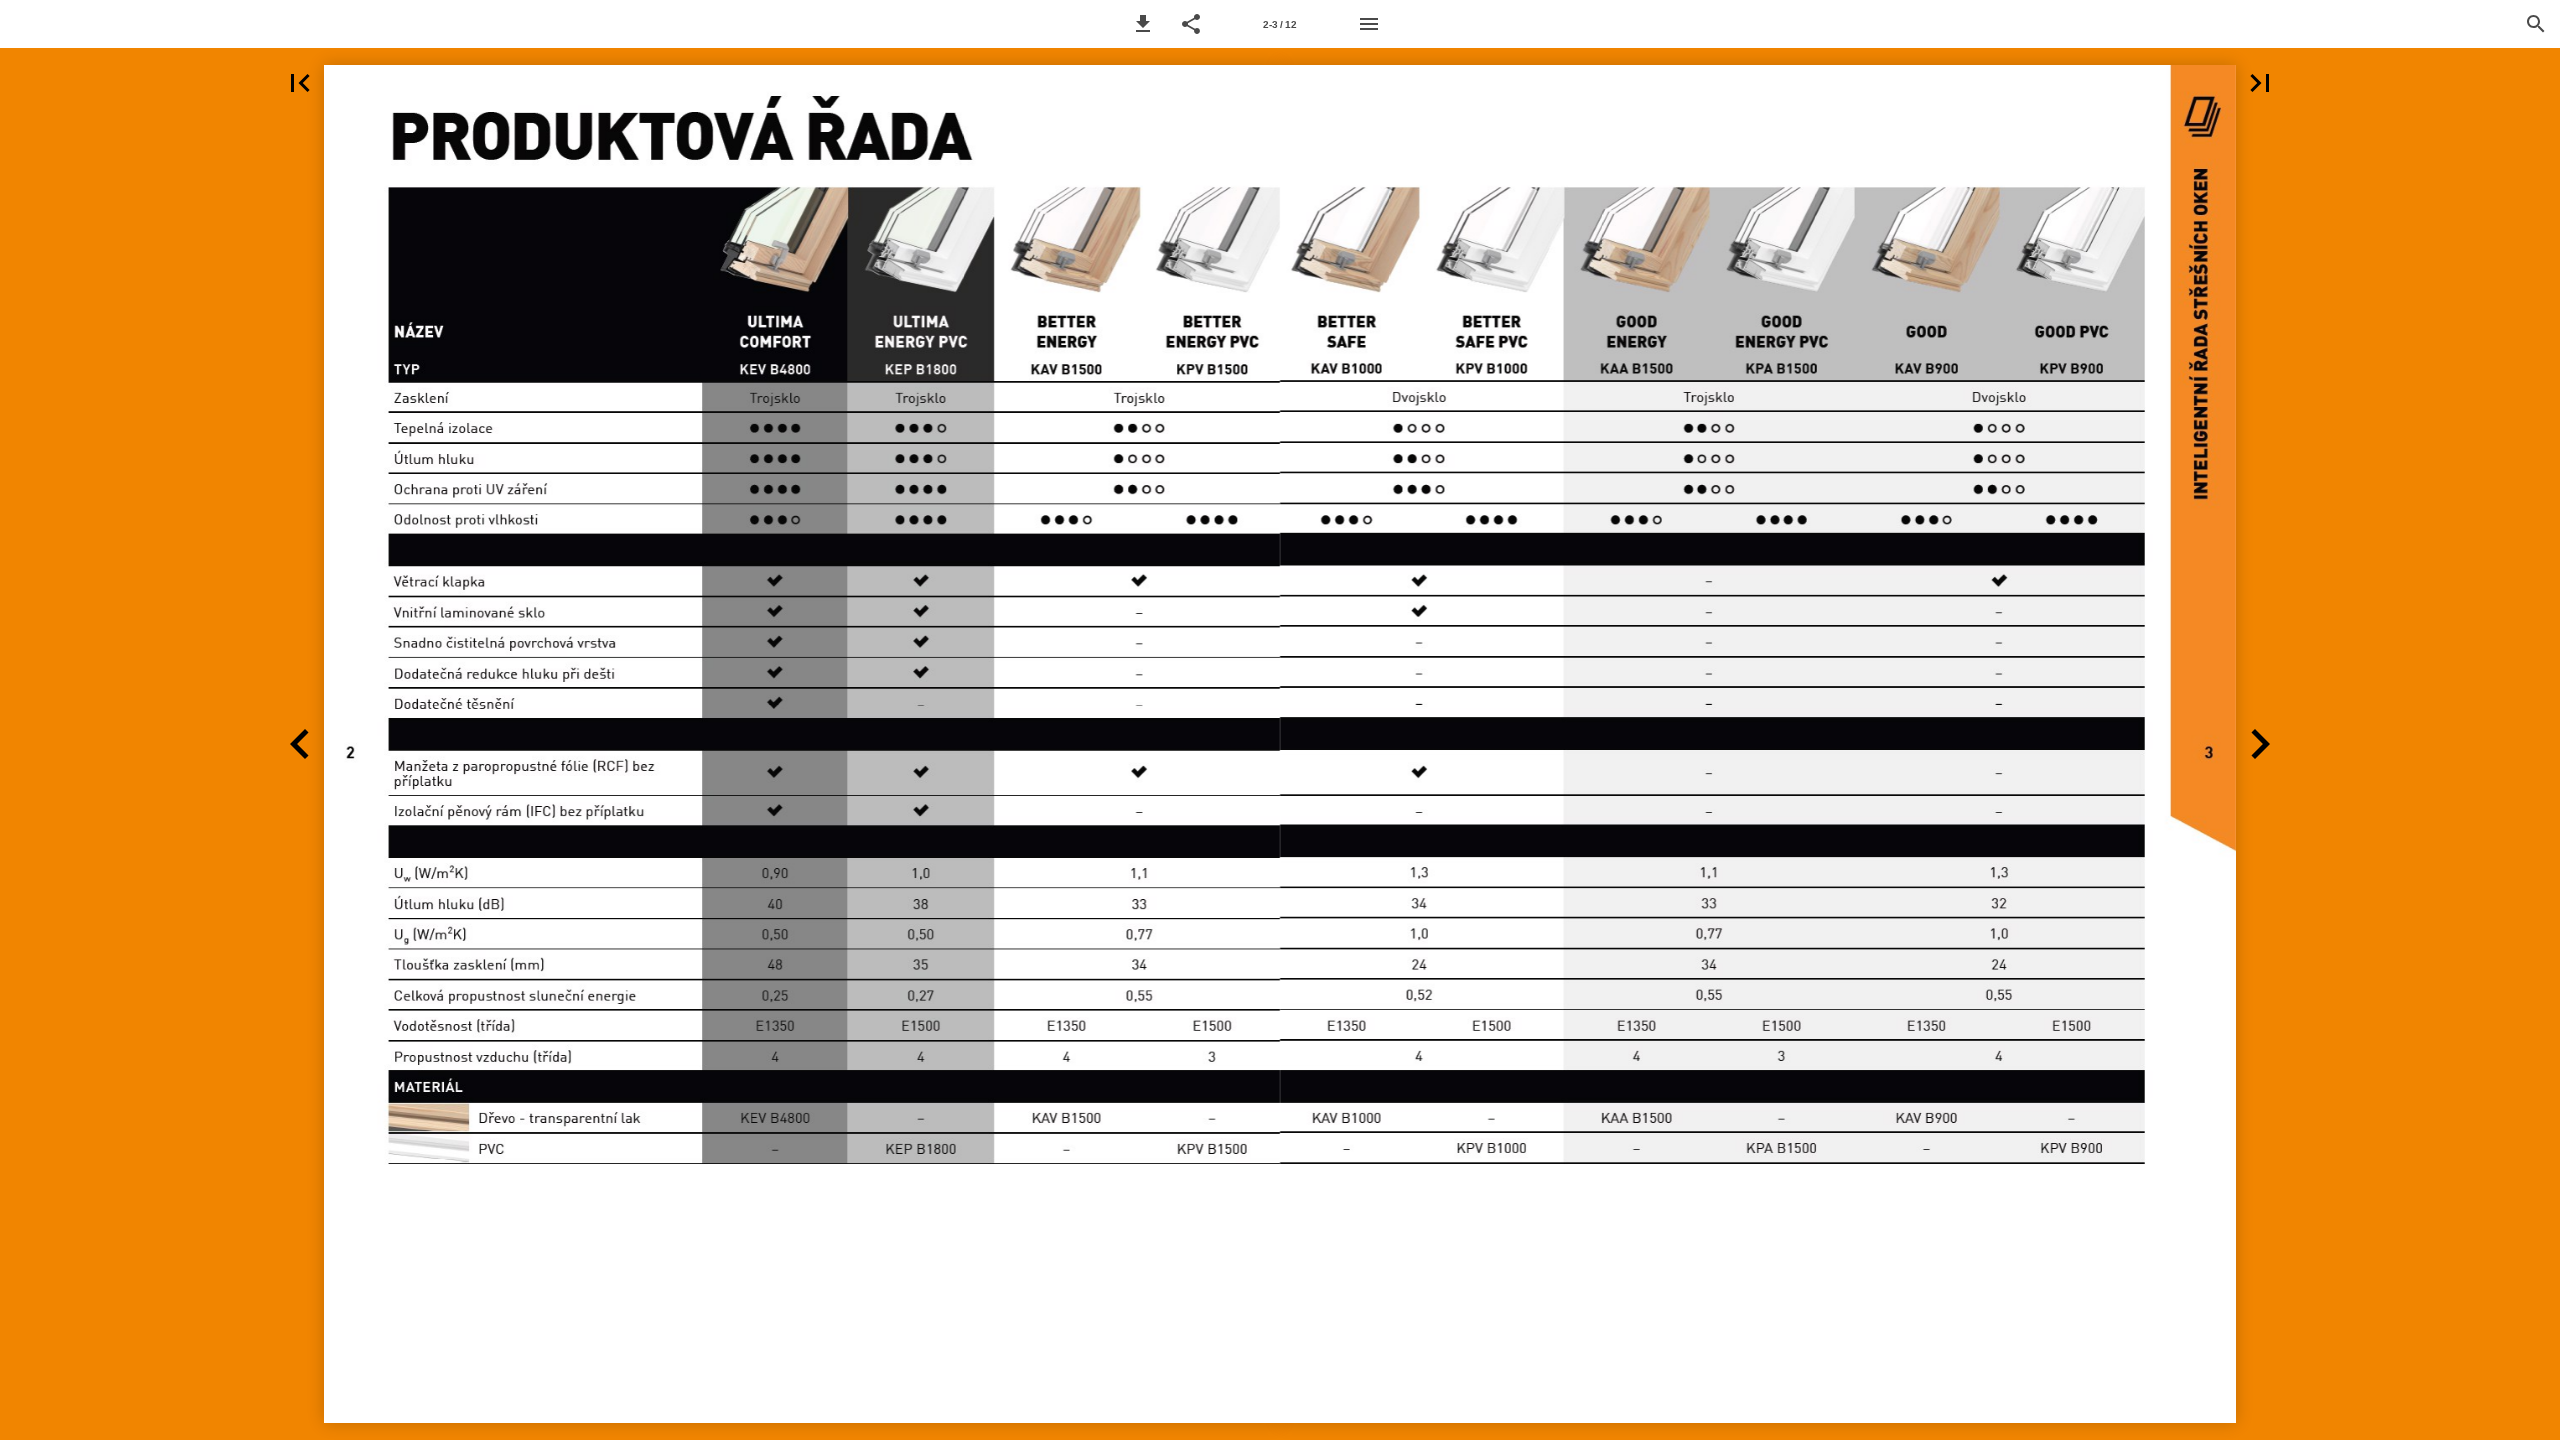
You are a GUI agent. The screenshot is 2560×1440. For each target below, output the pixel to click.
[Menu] (1369, 24)
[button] (1143, 24)
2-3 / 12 (1280, 24)
